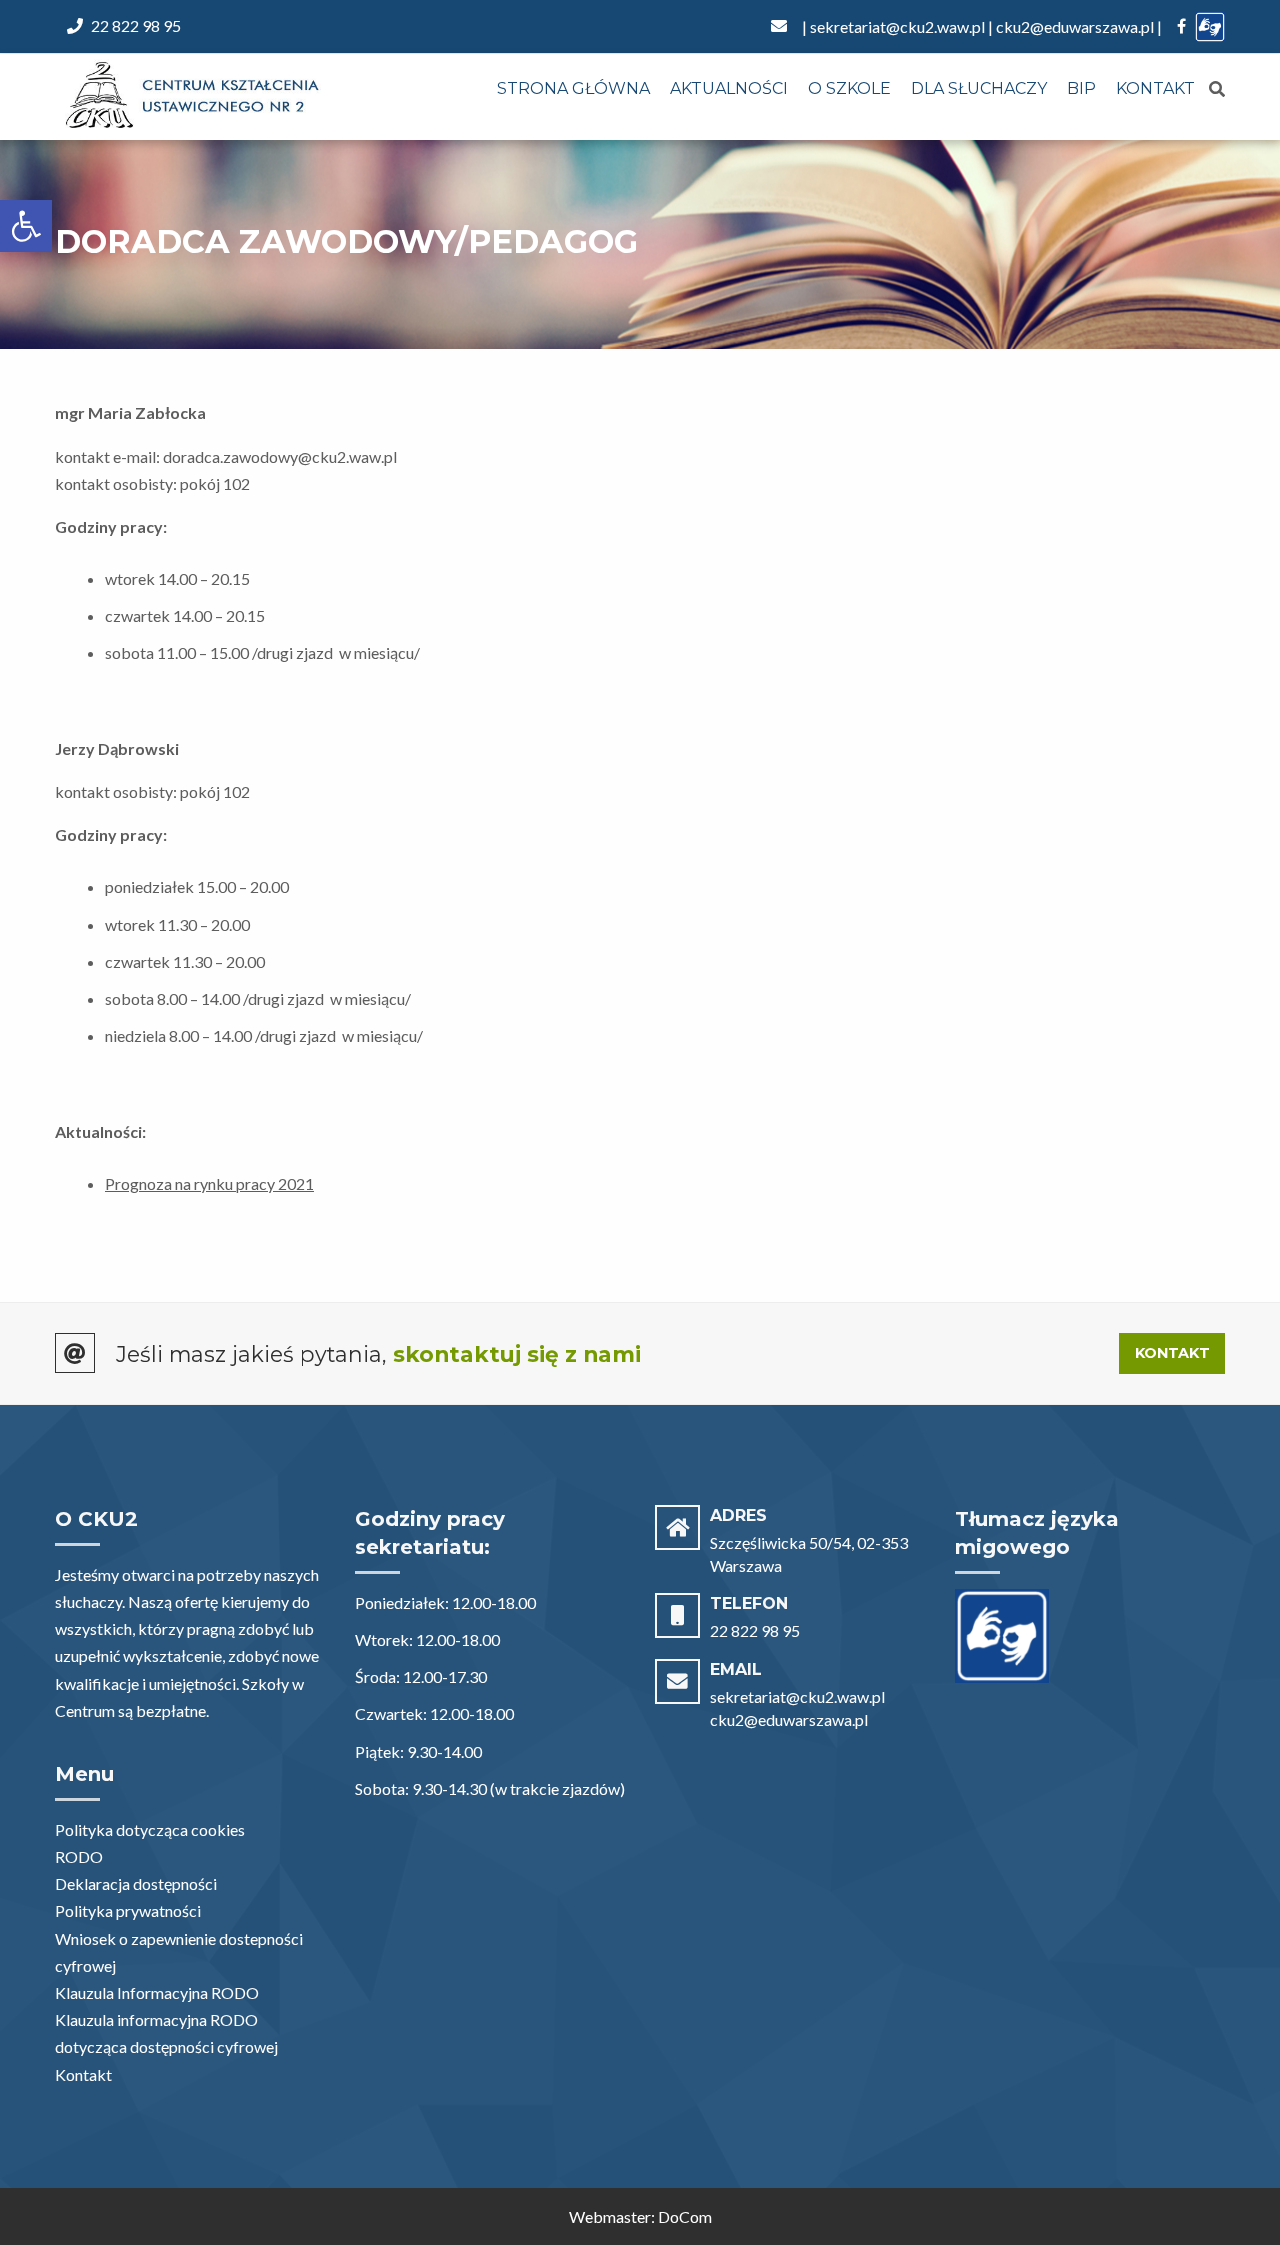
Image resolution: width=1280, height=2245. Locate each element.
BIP (1081, 88)
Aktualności (729, 88)
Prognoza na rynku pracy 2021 (209, 1183)
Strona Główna (573, 88)
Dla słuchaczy (979, 88)
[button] (26, 226)
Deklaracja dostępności (136, 1883)
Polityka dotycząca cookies (150, 1829)
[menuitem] (573, 90)
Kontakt (1155, 88)
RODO (79, 1856)
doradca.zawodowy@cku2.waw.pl (280, 456)
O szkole (849, 88)
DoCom (685, 2216)
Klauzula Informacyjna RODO (157, 1992)
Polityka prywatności (128, 1910)
